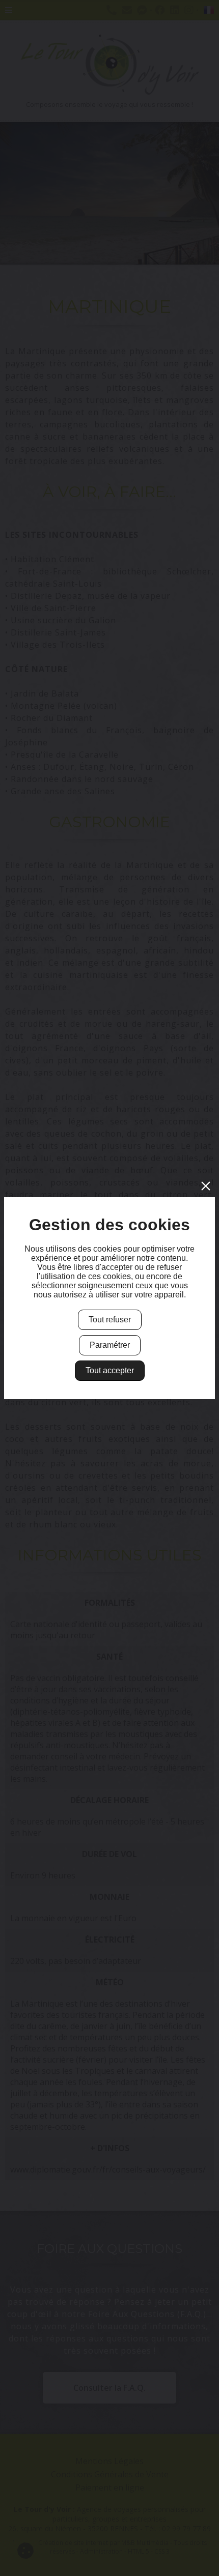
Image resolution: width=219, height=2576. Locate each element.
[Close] (206, 1186)
